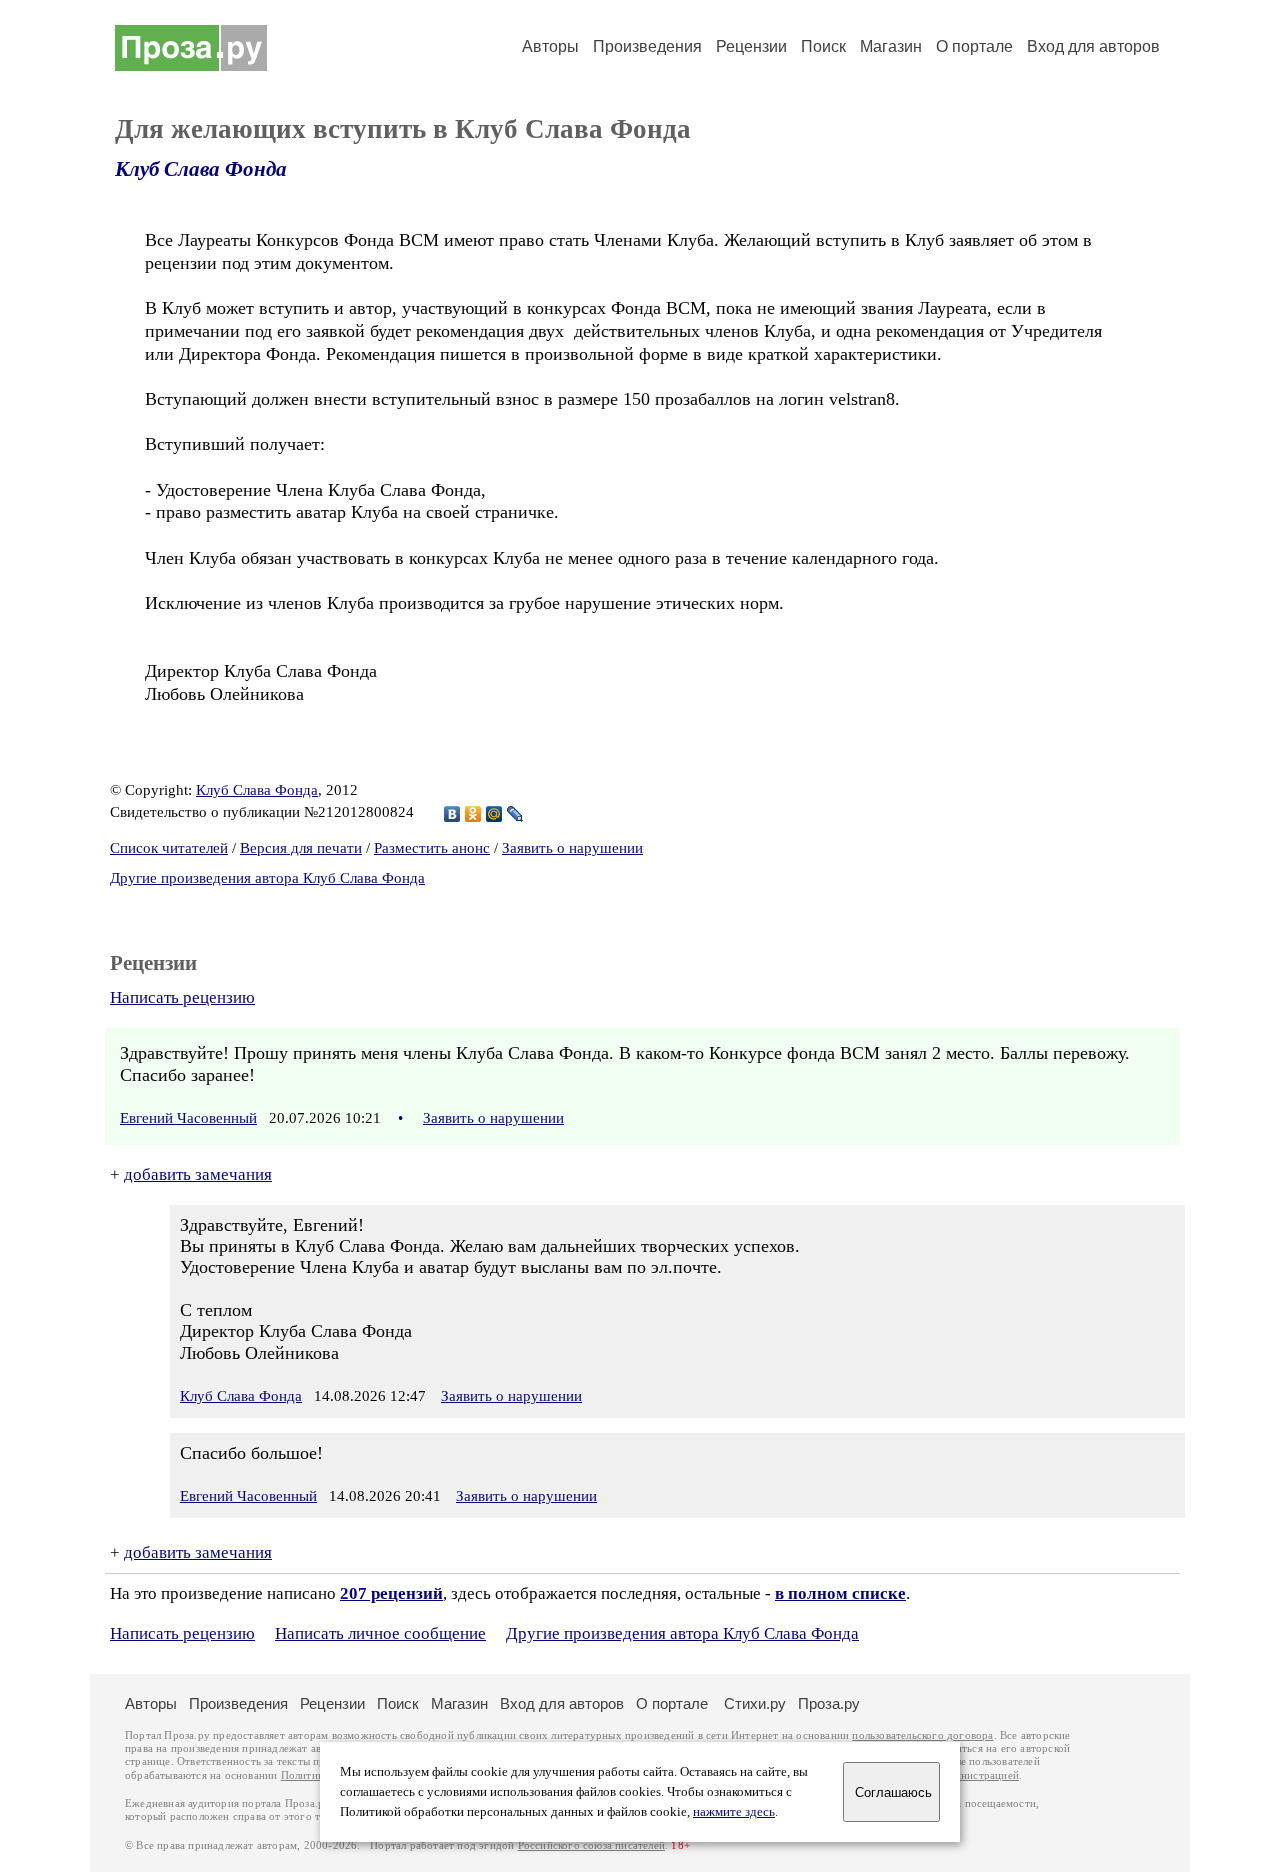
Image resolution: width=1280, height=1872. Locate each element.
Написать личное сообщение (380, 1633)
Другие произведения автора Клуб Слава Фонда (267, 878)
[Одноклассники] (473, 814)
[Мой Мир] (494, 814)
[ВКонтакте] (452, 814)
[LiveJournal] (515, 814)
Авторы (550, 46)
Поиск (823, 46)
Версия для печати (301, 848)
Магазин (891, 46)
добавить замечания (198, 1174)
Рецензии (751, 46)
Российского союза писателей (591, 1845)
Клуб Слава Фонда (201, 169)
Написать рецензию (182, 997)
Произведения (647, 46)
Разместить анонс (432, 848)
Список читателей (169, 848)
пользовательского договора (922, 1735)
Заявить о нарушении (572, 848)
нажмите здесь (734, 1812)
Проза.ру (829, 1703)
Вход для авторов (1093, 46)
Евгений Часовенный (188, 1118)
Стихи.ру (755, 1703)
